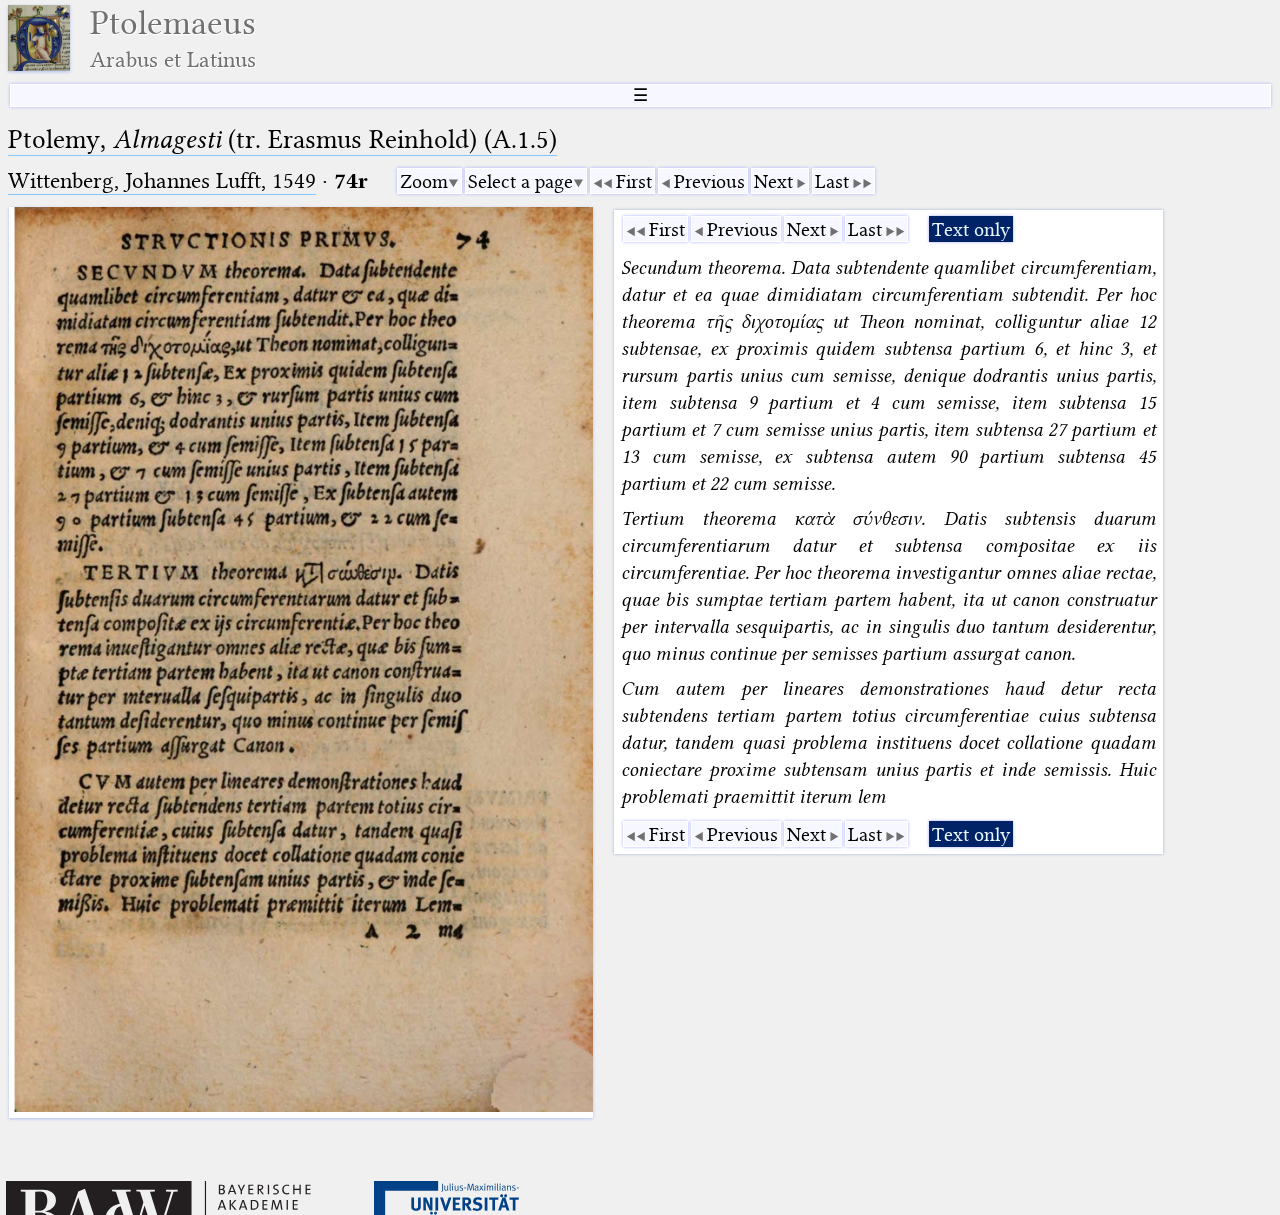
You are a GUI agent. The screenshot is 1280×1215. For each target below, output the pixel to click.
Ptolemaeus (173, 38)
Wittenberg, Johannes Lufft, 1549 (162, 180)
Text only (971, 229)
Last (832, 181)
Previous (709, 181)
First (634, 181)
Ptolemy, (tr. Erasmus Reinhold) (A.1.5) (282, 139)
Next (773, 181)
